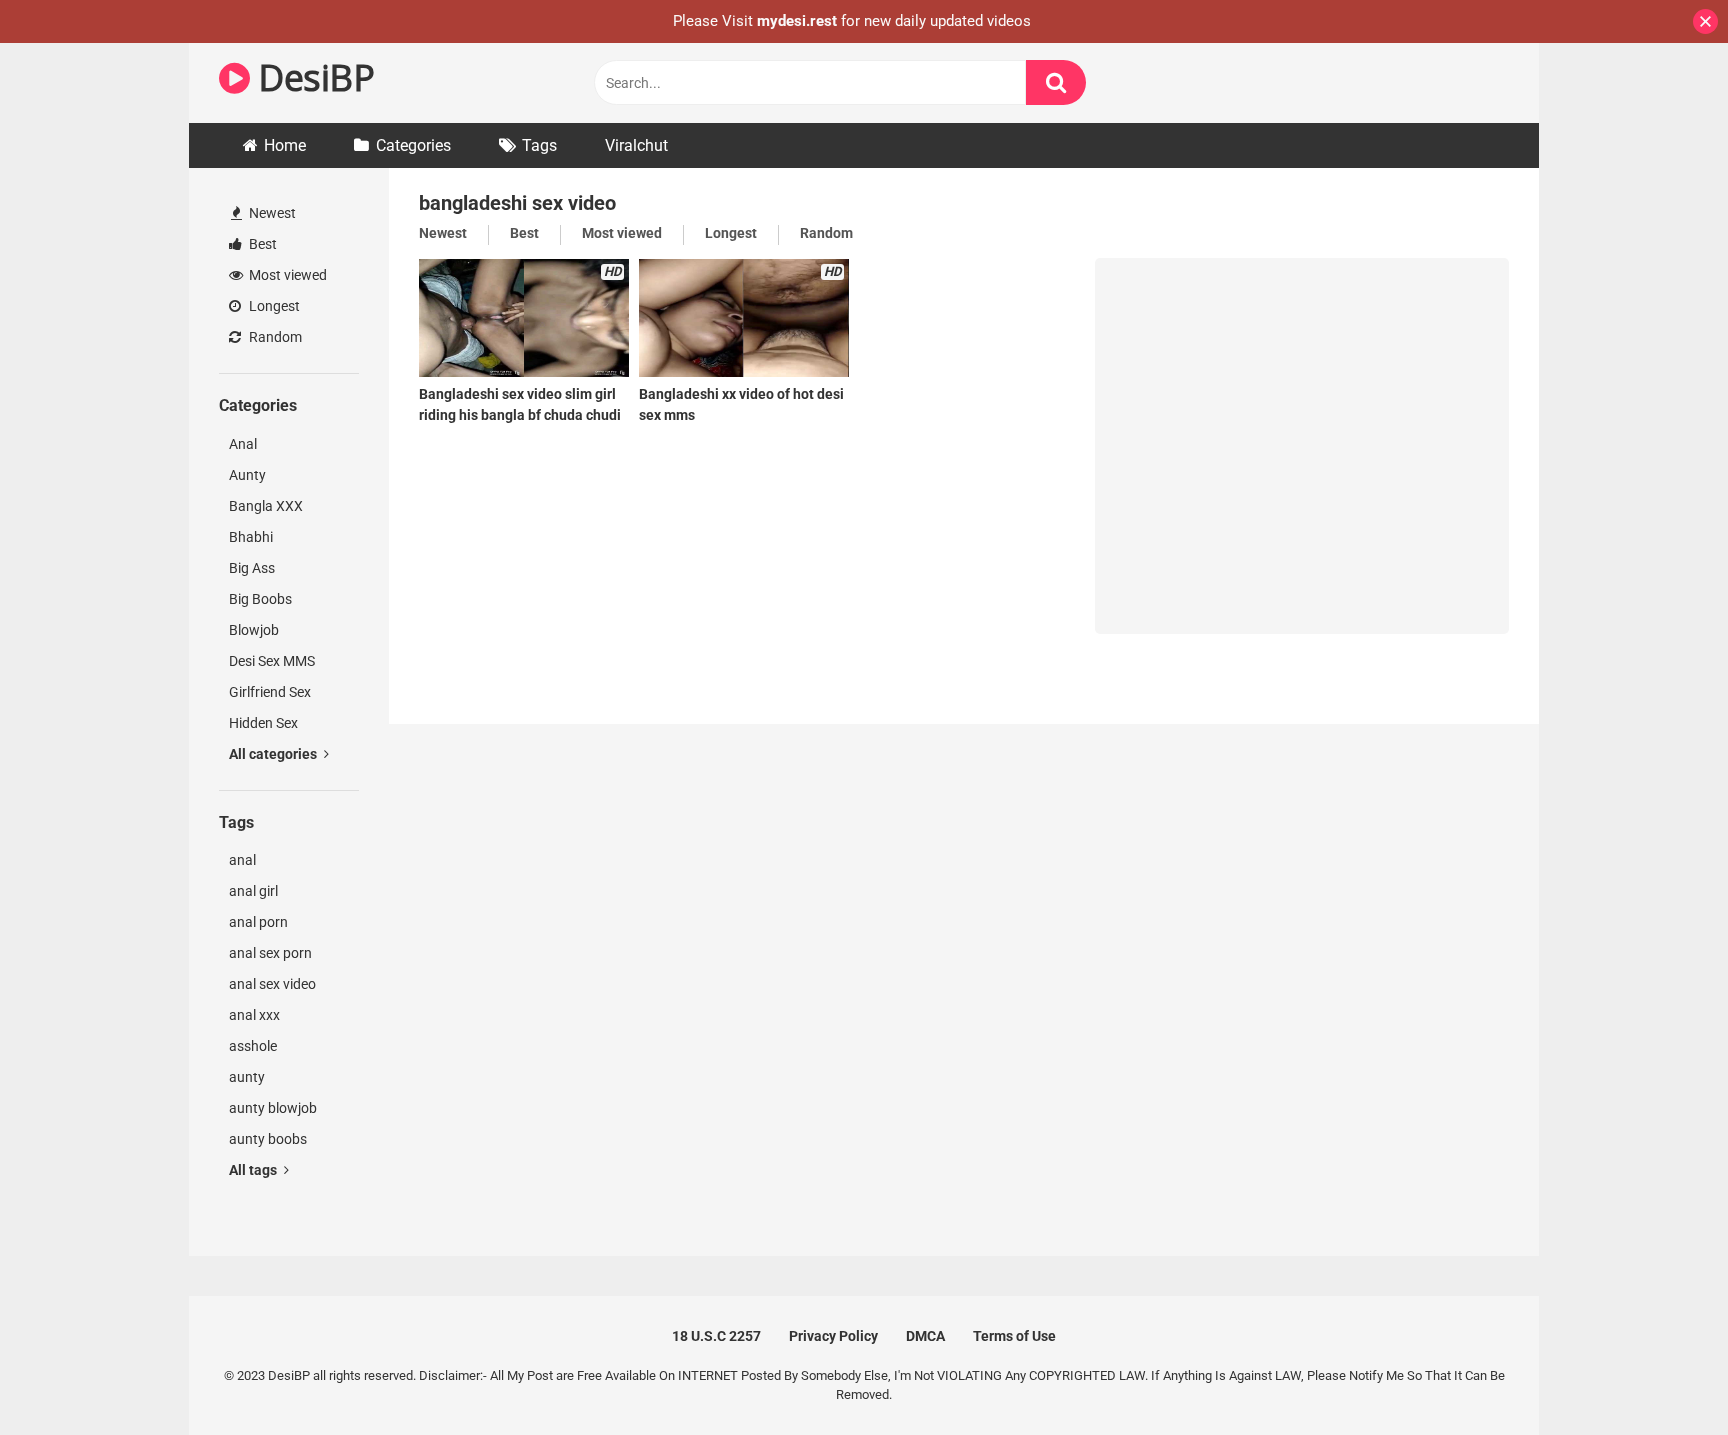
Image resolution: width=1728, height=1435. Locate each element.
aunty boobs (268, 1139)
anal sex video (272, 984)
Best (261, 244)
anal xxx (254, 1015)
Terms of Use (1014, 1336)
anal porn (258, 922)
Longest (273, 306)
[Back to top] (1661, 1374)
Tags (539, 145)
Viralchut (636, 145)
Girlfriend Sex (270, 692)
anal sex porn (270, 953)
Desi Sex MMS (272, 661)
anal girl (253, 891)
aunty (247, 1077)
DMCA (925, 1336)
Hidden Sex (263, 723)
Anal (243, 444)
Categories (413, 145)
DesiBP (312, 77)
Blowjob (254, 630)
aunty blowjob (273, 1108)
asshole (253, 1046)
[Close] (1705, 21)
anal (242, 860)
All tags (254, 1170)
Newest (271, 213)
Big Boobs (260, 599)
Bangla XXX (266, 506)
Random (274, 337)
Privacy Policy (833, 1336)
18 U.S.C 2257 (716, 1336)
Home (285, 145)
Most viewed (286, 275)
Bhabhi (251, 537)
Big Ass (252, 568)
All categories (274, 754)
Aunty (247, 475)
